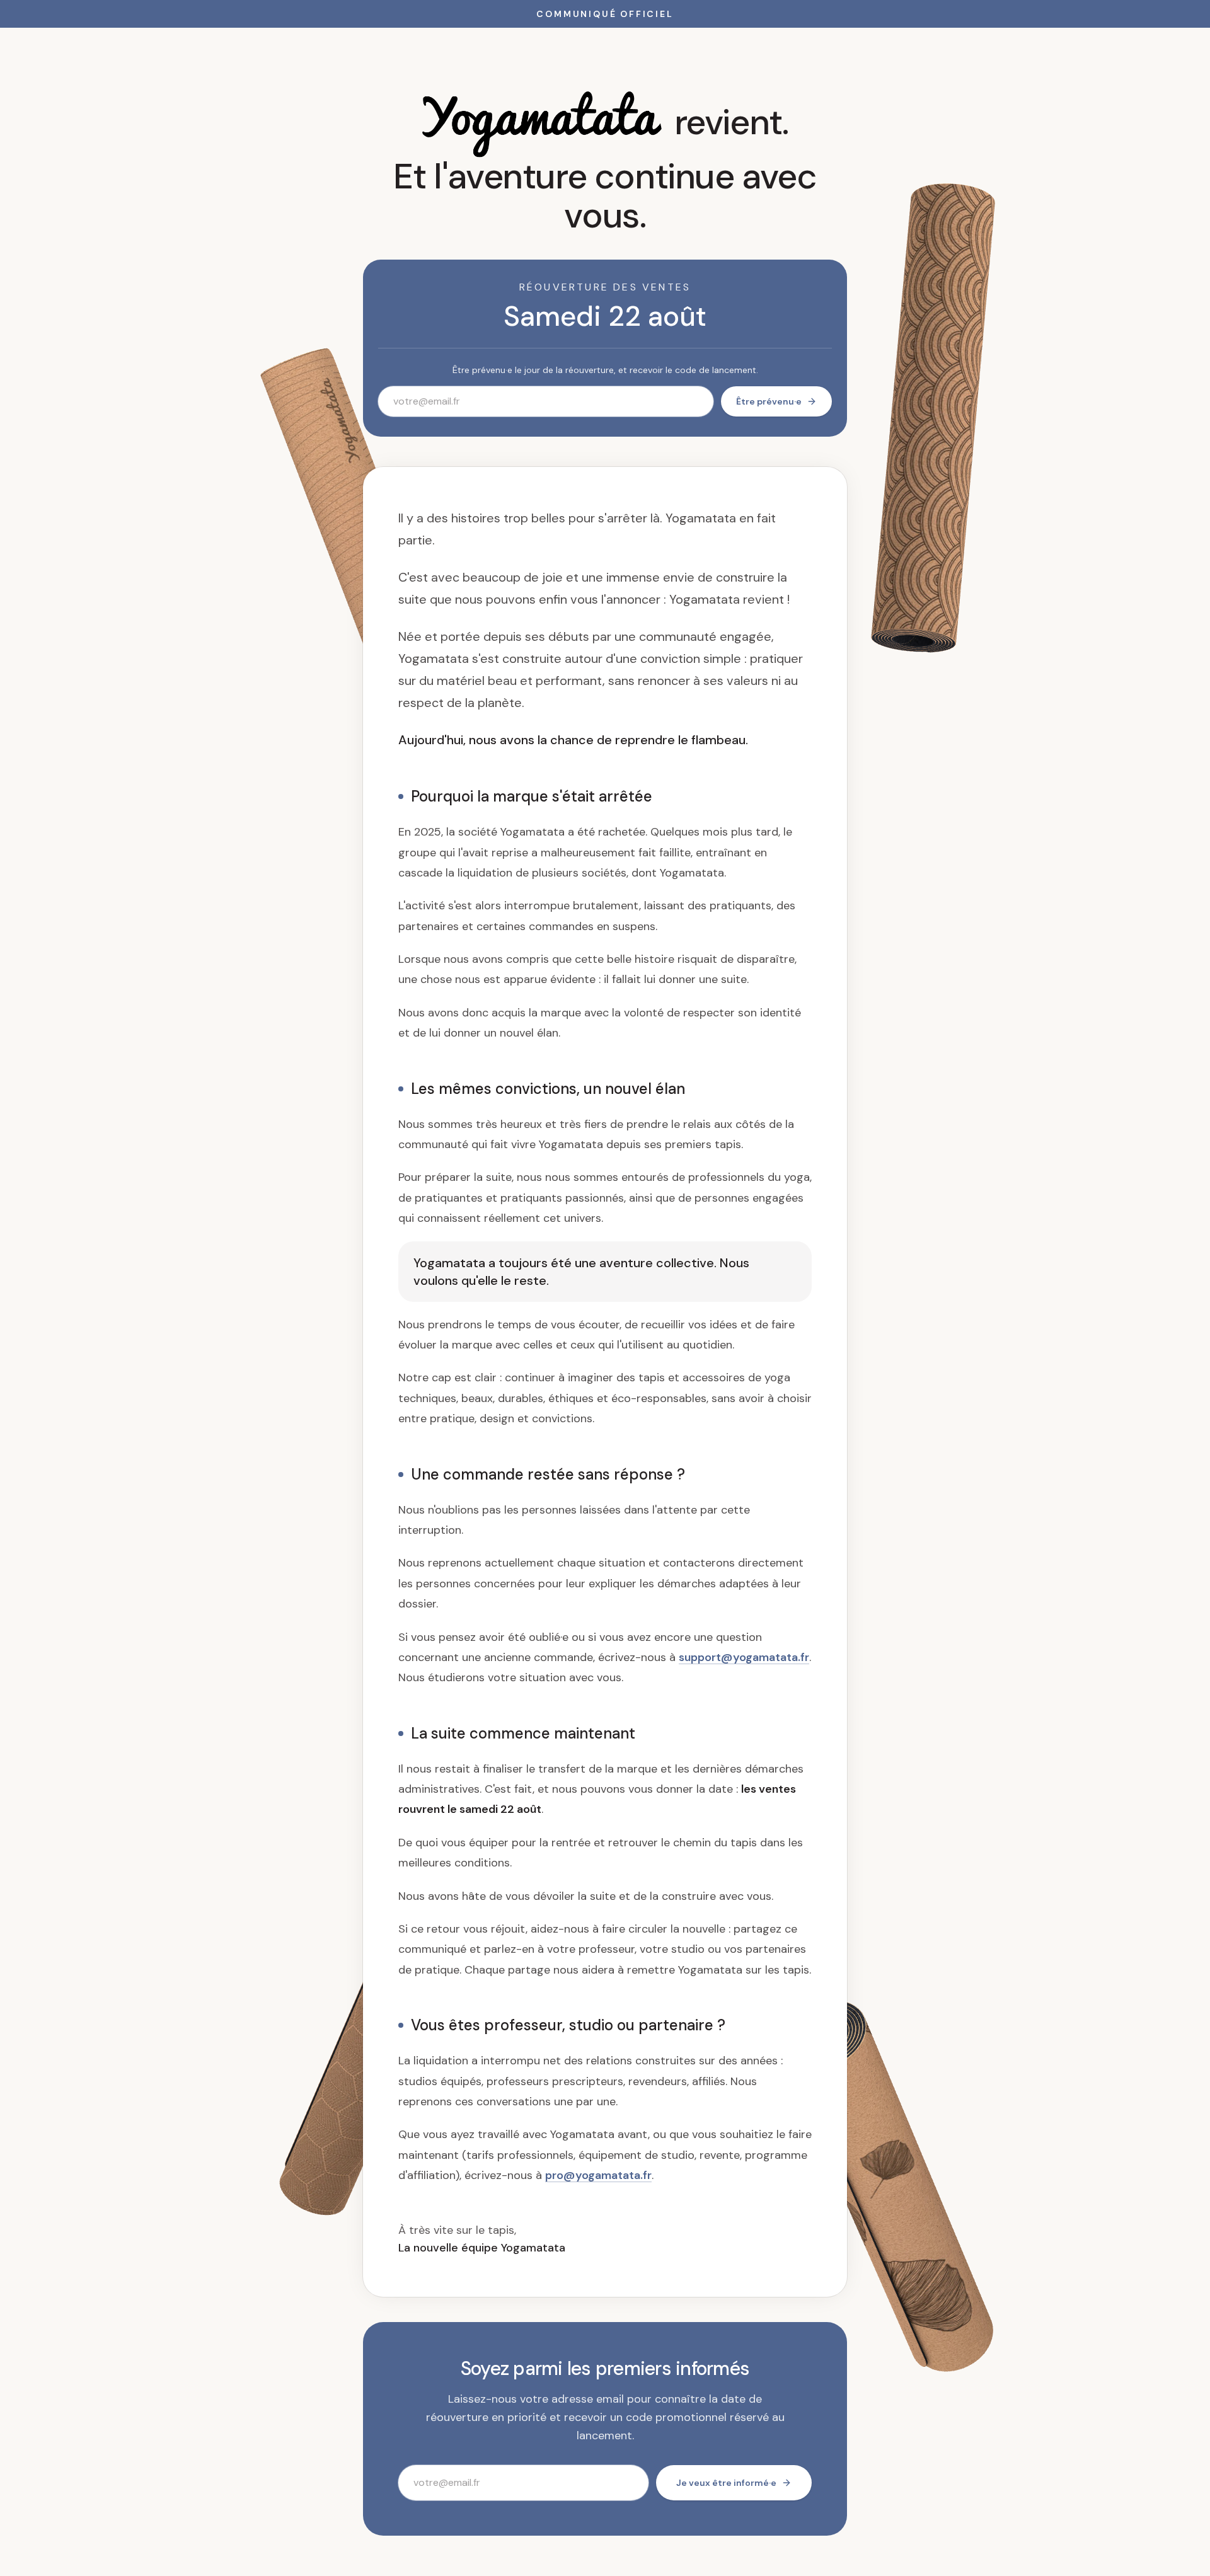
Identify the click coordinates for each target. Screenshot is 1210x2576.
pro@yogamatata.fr (598, 2175)
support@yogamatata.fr (744, 1657)
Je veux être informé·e (726, 2483)
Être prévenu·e (769, 401)
